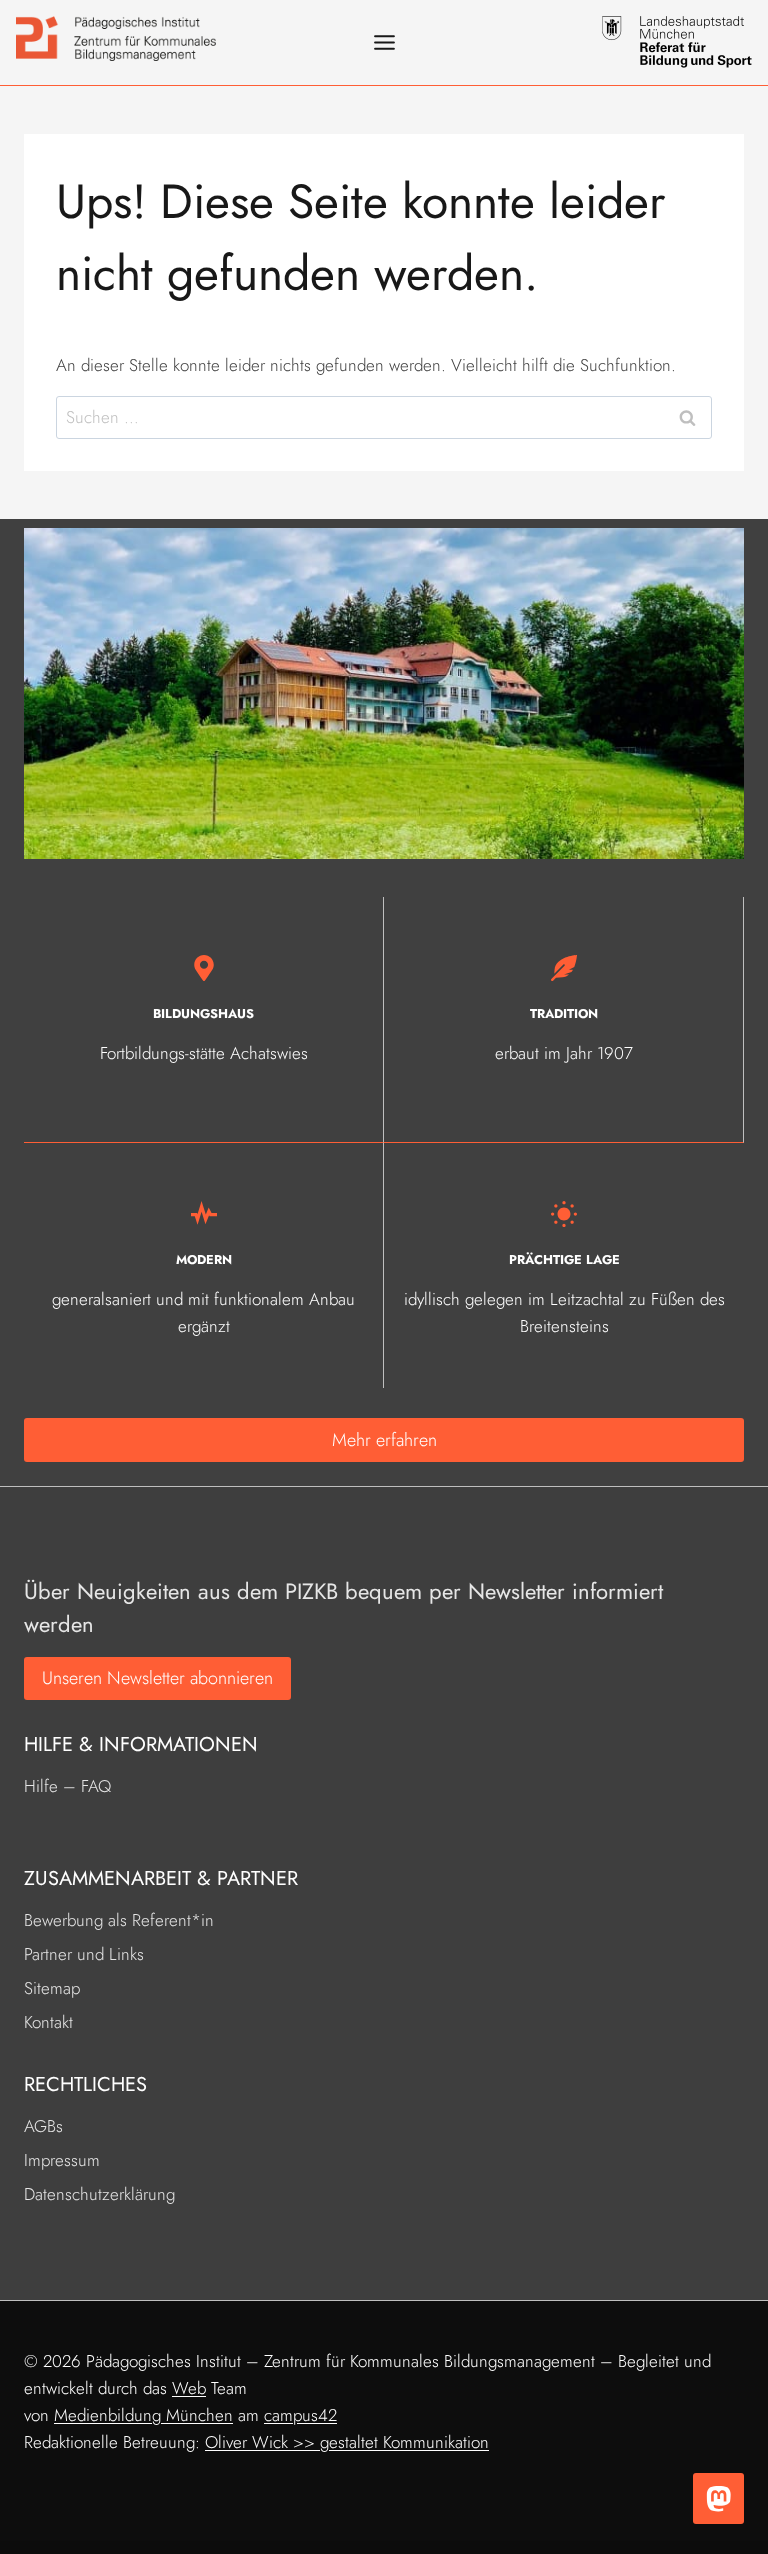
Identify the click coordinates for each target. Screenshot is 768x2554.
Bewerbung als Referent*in (119, 1920)
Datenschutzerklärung (99, 2194)
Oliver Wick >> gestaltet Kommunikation (347, 2442)
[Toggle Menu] (384, 42)
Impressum (62, 2160)
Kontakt (48, 2022)
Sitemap (52, 1988)
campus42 (300, 2415)
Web (189, 2388)
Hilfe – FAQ (67, 1786)
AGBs (43, 2126)
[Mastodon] (718, 2498)
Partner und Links (84, 1954)
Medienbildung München (143, 2415)
